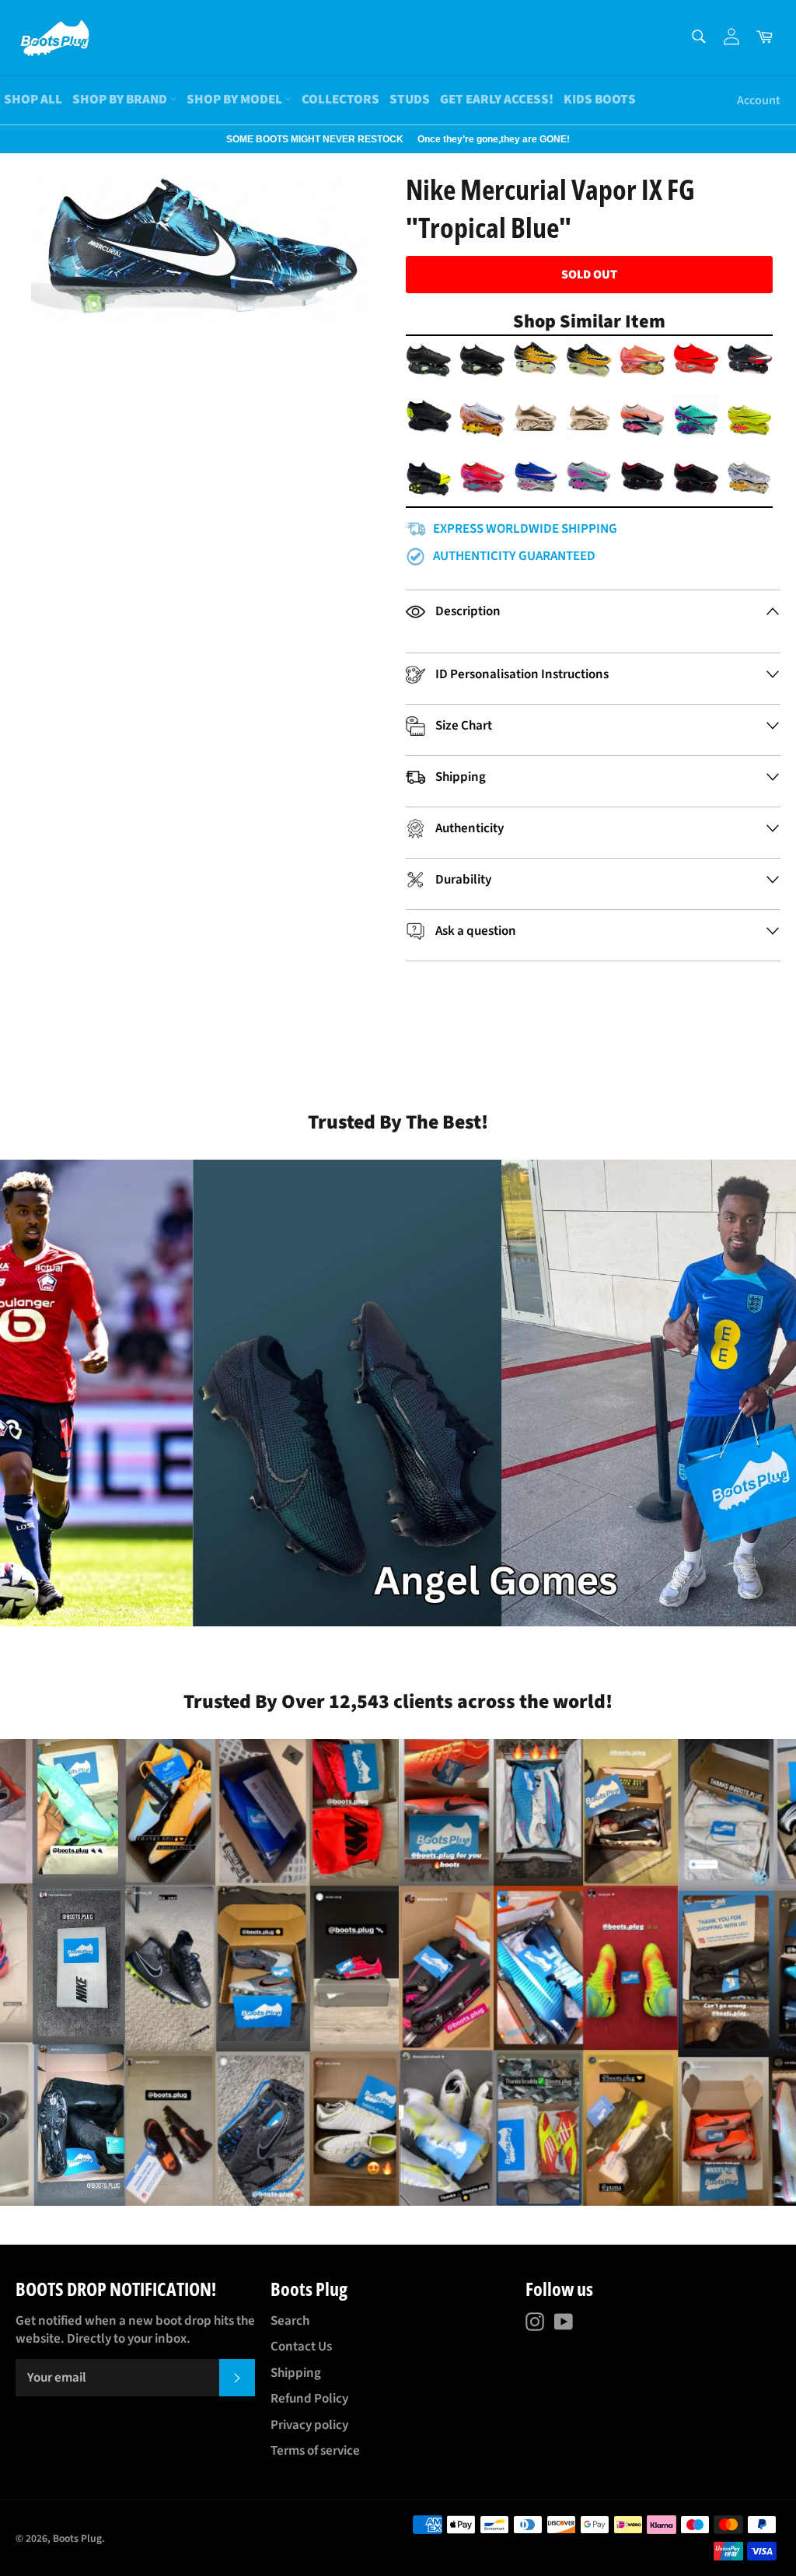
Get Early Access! (497, 100)
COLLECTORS (340, 100)
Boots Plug (77, 2538)
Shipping (296, 2373)
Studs (410, 100)
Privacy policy (309, 2425)
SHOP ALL (33, 100)
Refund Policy (309, 2399)
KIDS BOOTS (600, 100)
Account (759, 100)
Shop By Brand (121, 100)
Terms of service (315, 2451)
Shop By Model (236, 100)
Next (8, 139)
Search (290, 2321)
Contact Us (301, 2347)
